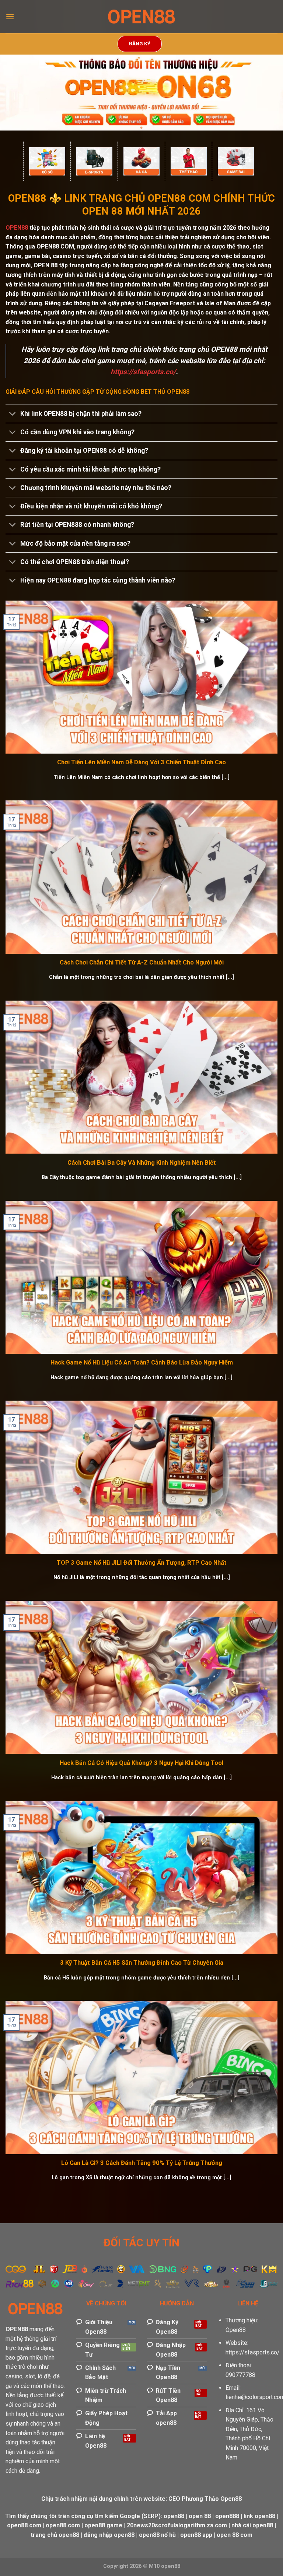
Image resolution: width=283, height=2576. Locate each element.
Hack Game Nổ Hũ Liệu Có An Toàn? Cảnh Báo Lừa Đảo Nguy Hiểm (142, 1362)
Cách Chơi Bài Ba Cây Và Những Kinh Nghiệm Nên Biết (142, 1163)
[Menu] (10, 16)
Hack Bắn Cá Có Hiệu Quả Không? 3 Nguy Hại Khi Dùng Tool (141, 1763)
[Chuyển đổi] (13, 414)
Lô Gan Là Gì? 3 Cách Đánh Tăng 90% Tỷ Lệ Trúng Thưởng (142, 2163)
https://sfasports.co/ (253, 2352)
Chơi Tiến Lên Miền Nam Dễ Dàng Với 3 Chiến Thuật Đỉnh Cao (141, 762)
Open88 (236, 2330)
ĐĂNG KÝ (140, 44)
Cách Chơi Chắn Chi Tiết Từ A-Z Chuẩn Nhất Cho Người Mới (142, 962)
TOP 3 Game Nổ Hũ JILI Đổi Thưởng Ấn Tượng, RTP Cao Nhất (142, 1563)
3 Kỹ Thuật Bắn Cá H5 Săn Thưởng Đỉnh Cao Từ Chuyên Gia (142, 1963)
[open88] (141, 17)
